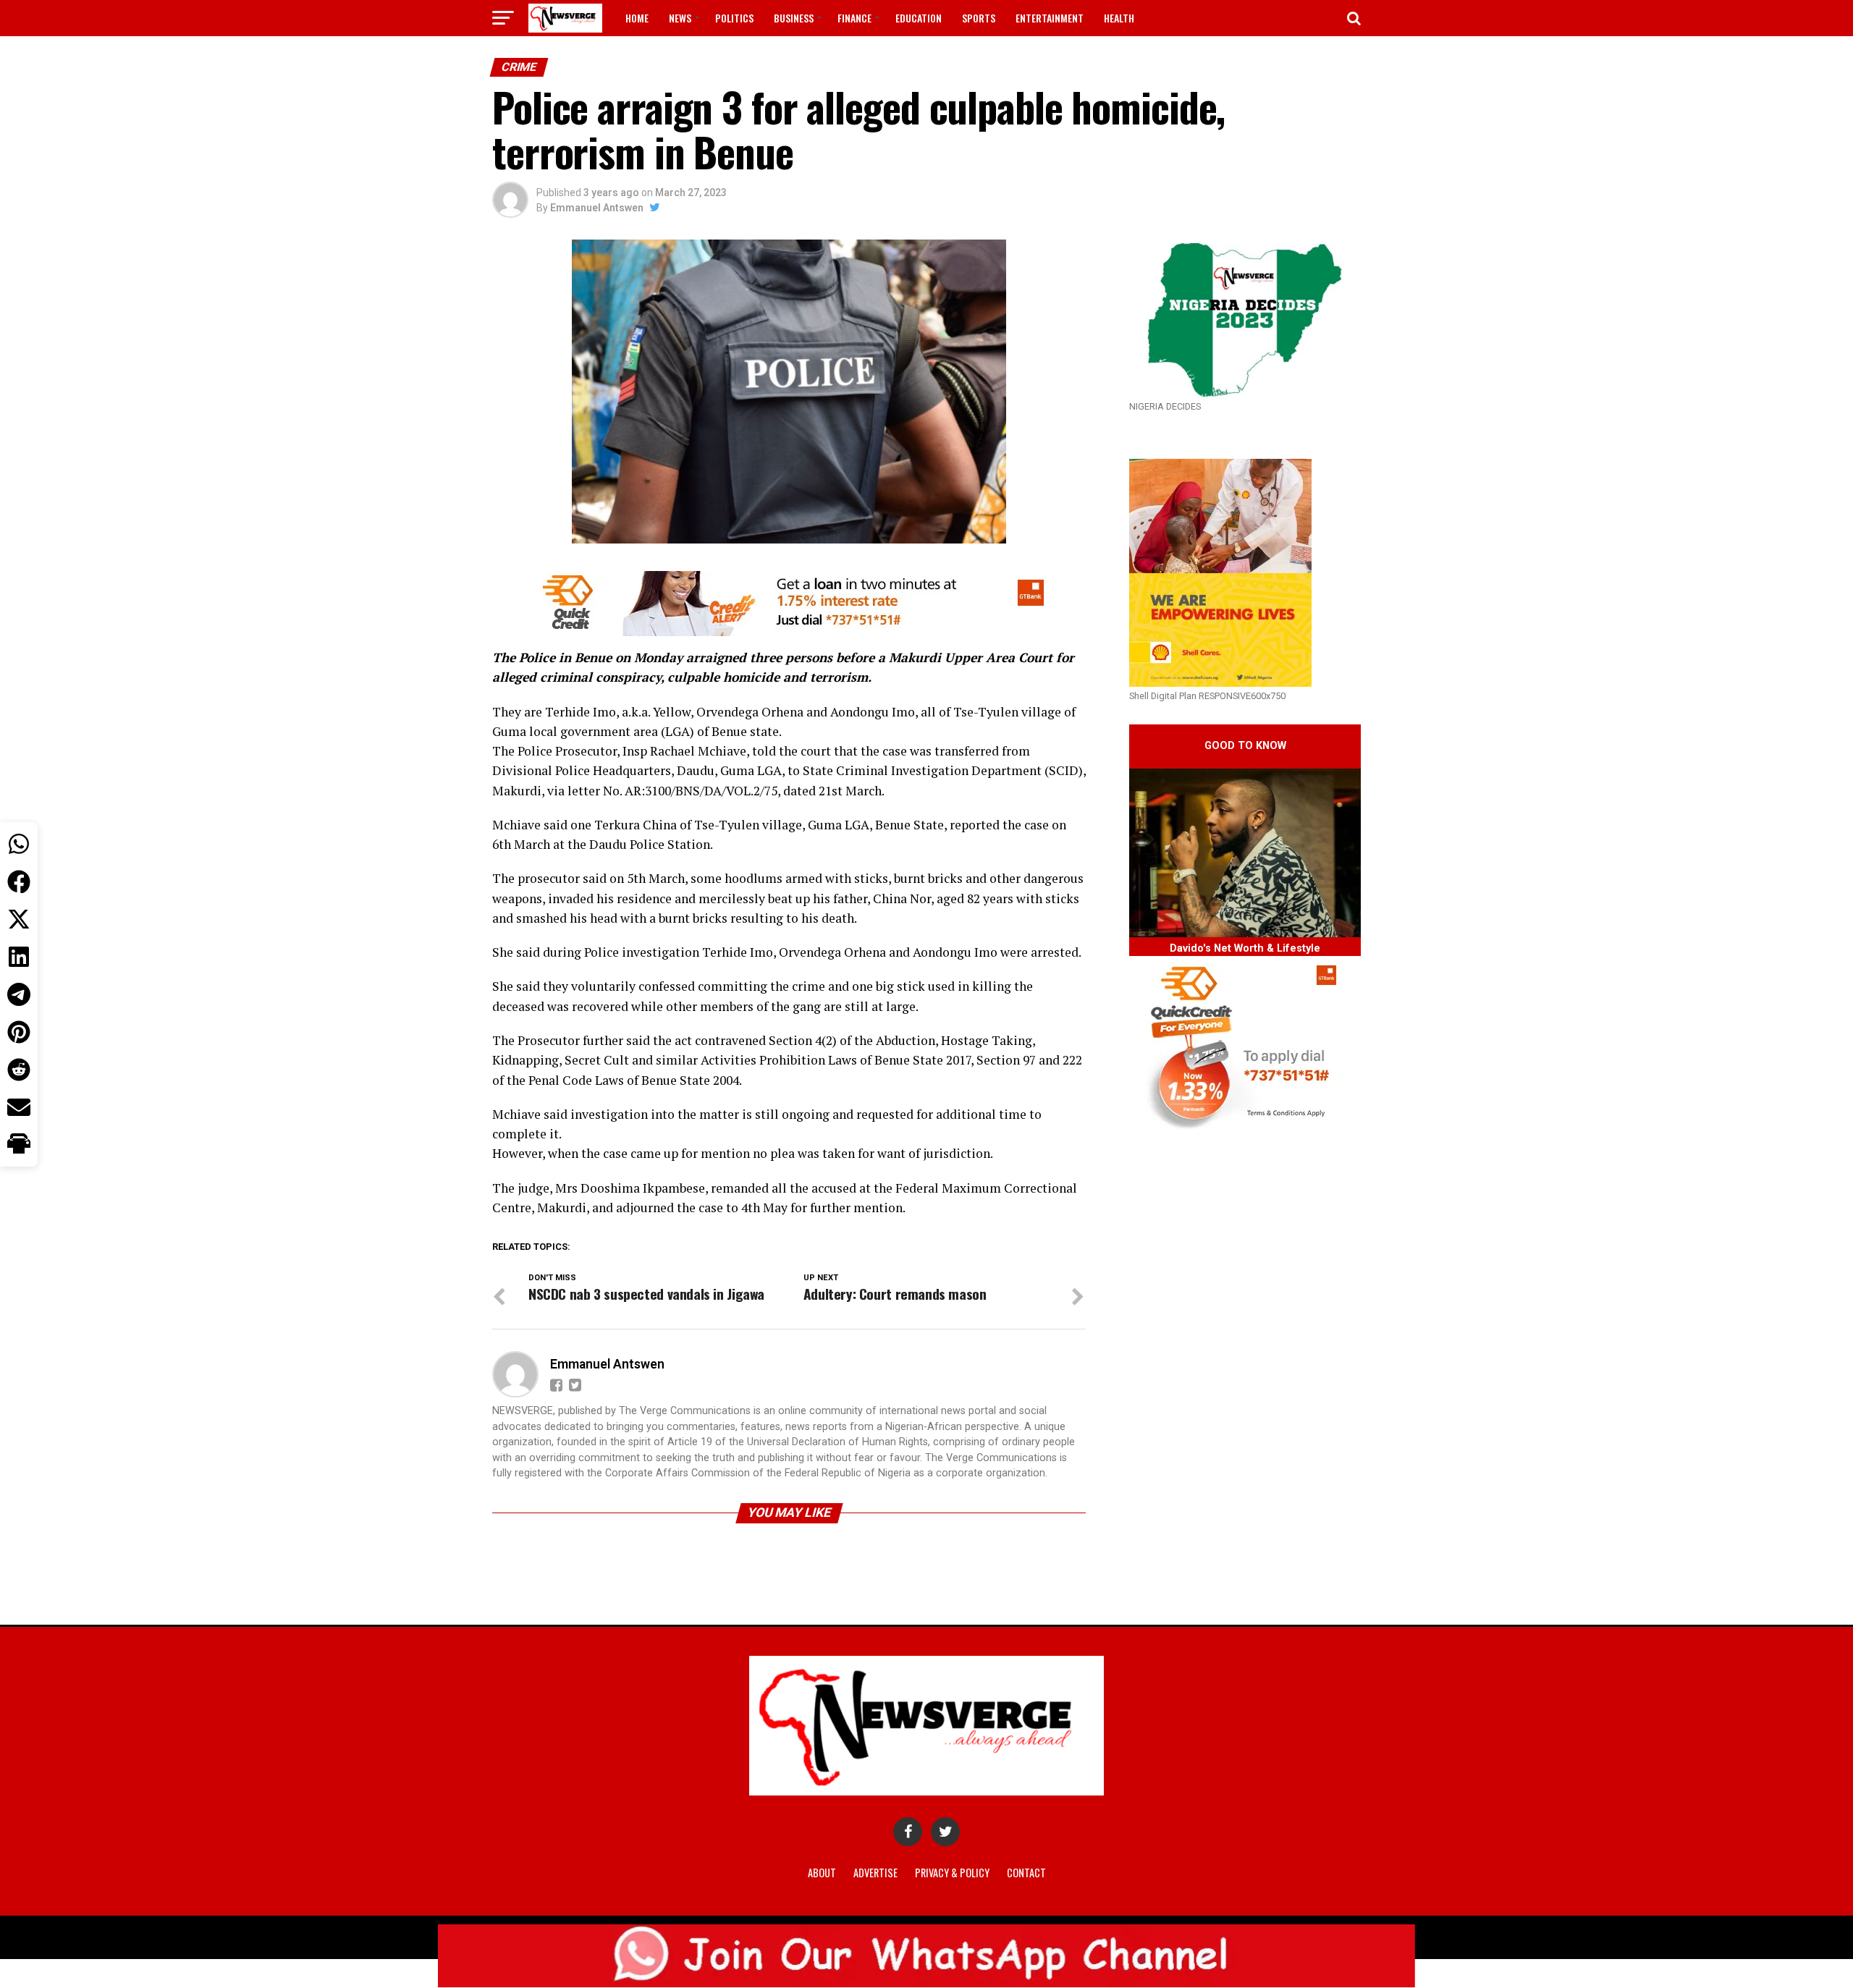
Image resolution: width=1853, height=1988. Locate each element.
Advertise (875, 1873)
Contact (1026, 1873)
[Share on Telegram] (19, 994)
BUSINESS (794, 18)
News (680, 18)
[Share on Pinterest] (19, 1032)
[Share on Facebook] (19, 881)
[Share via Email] (19, 1107)
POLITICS (734, 18)
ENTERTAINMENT (1050, 18)
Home (637, 18)
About (822, 1873)
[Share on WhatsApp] (19, 844)
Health (1119, 18)
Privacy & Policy (952, 1873)
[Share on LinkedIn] (19, 957)
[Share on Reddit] (19, 1070)
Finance (854, 18)
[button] (19, 1145)
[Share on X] (19, 919)
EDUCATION (919, 18)
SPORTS (979, 18)
